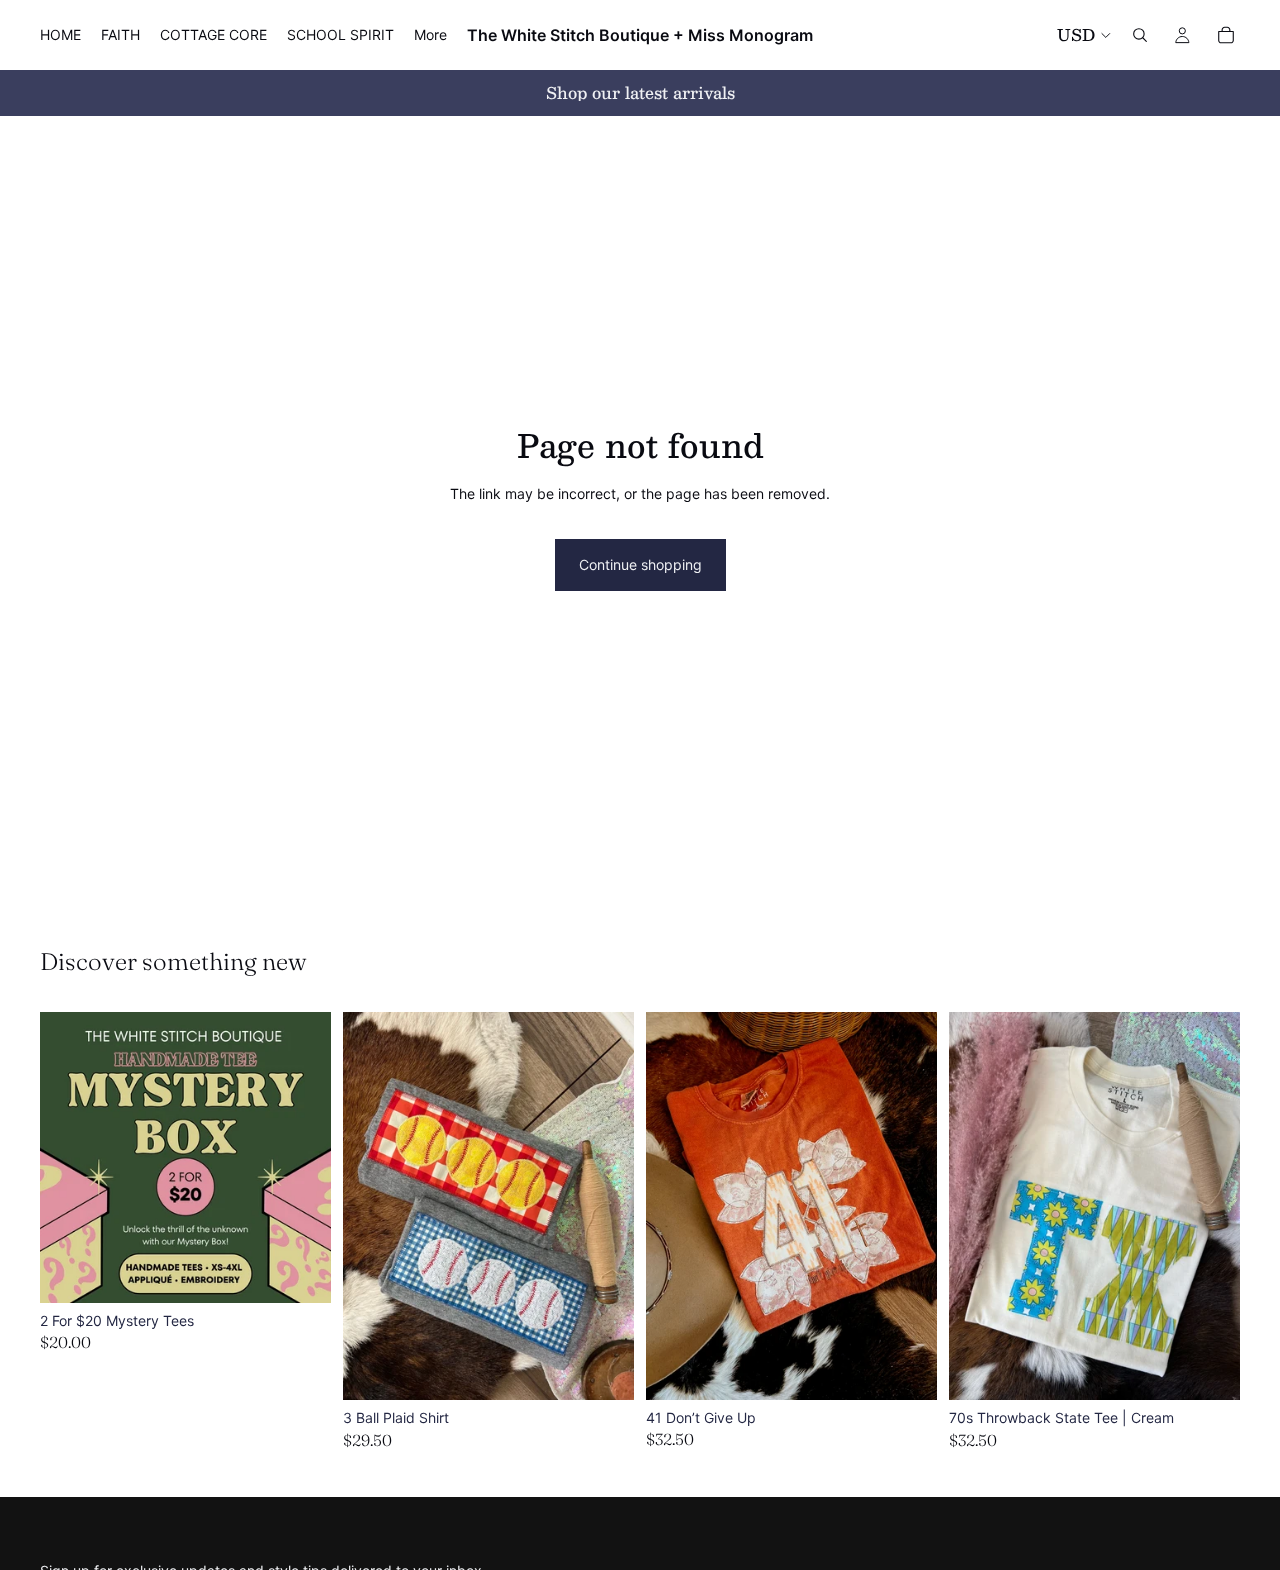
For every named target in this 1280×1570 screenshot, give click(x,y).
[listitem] (430, 35)
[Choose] (300, 1272)
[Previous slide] (373, 1206)
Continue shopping (640, 564)
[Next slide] (604, 1206)
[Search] (1140, 35)
